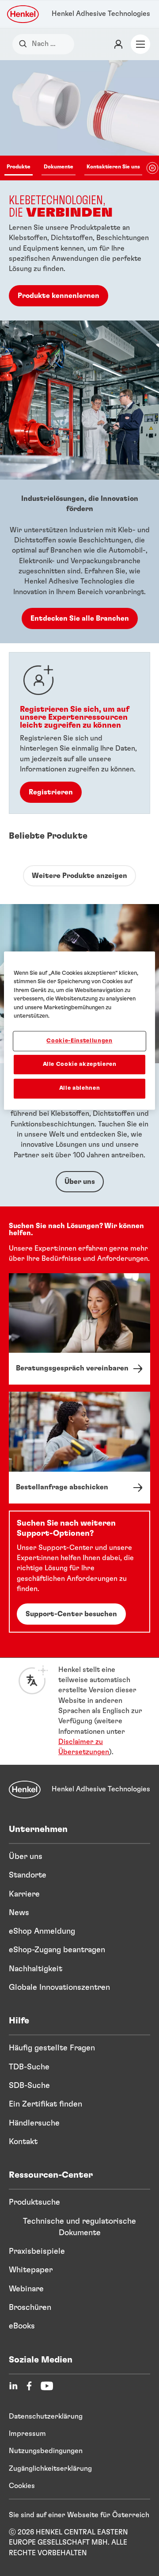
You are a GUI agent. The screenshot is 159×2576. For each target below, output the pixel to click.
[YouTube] (47, 2386)
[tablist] (73, 168)
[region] (79, 1030)
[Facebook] (29, 2386)
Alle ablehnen (79, 1088)
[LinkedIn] (13, 2386)
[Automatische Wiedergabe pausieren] (152, 168)
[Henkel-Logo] (23, 14)
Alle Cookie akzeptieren (80, 1064)
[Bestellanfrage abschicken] (79, 1448)
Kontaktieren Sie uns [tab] (113, 167)
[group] (79, 190)
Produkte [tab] (19, 167)
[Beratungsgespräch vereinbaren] (79, 1329)
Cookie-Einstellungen (79, 1041)
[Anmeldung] (118, 44)
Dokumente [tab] (59, 167)
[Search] (25, 44)
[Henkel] (25, 1790)
